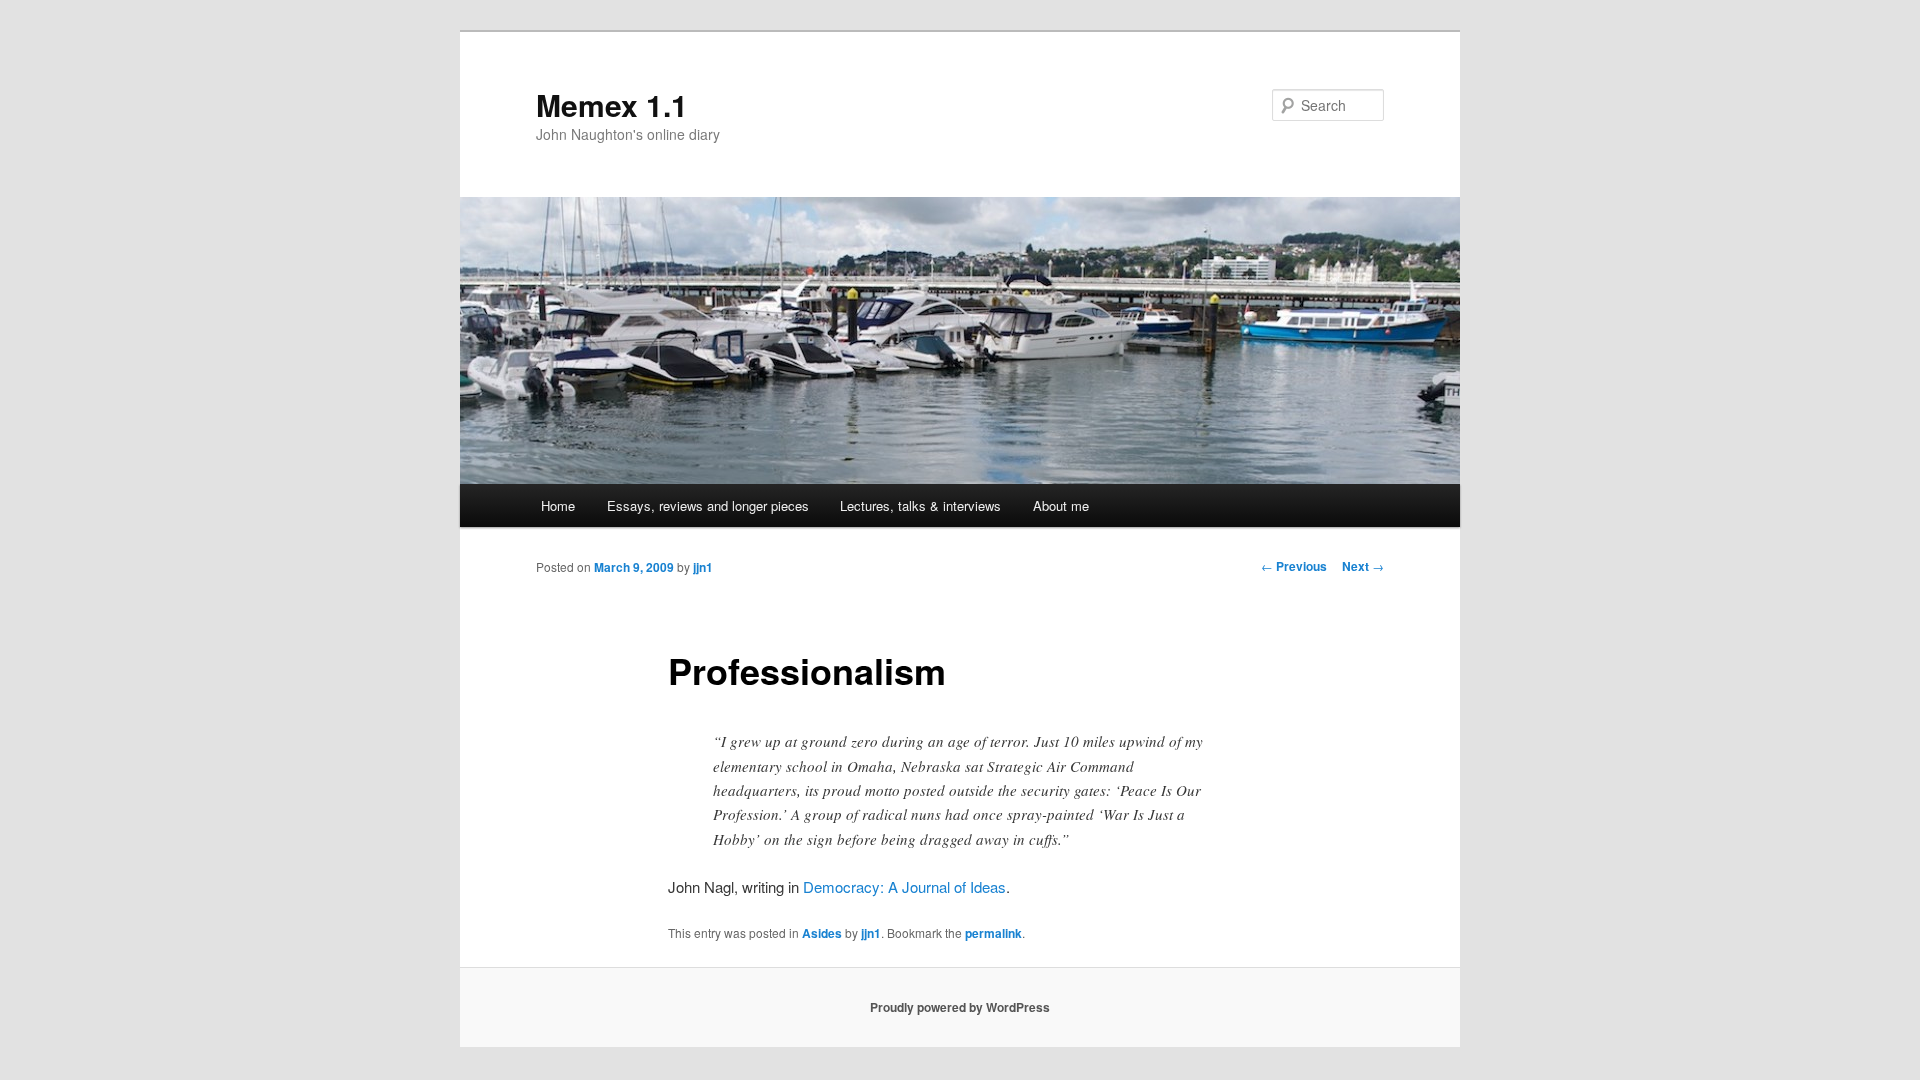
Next (1363, 566)
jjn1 (703, 567)
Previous (1294, 566)
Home (558, 505)
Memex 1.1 (612, 104)
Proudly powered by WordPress (960, 1007)
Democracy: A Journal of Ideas (904, 886)
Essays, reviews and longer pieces (708, 505)
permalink (993, 933)
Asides (822, 933)
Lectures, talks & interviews (920, 505)
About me (1061, 505)
